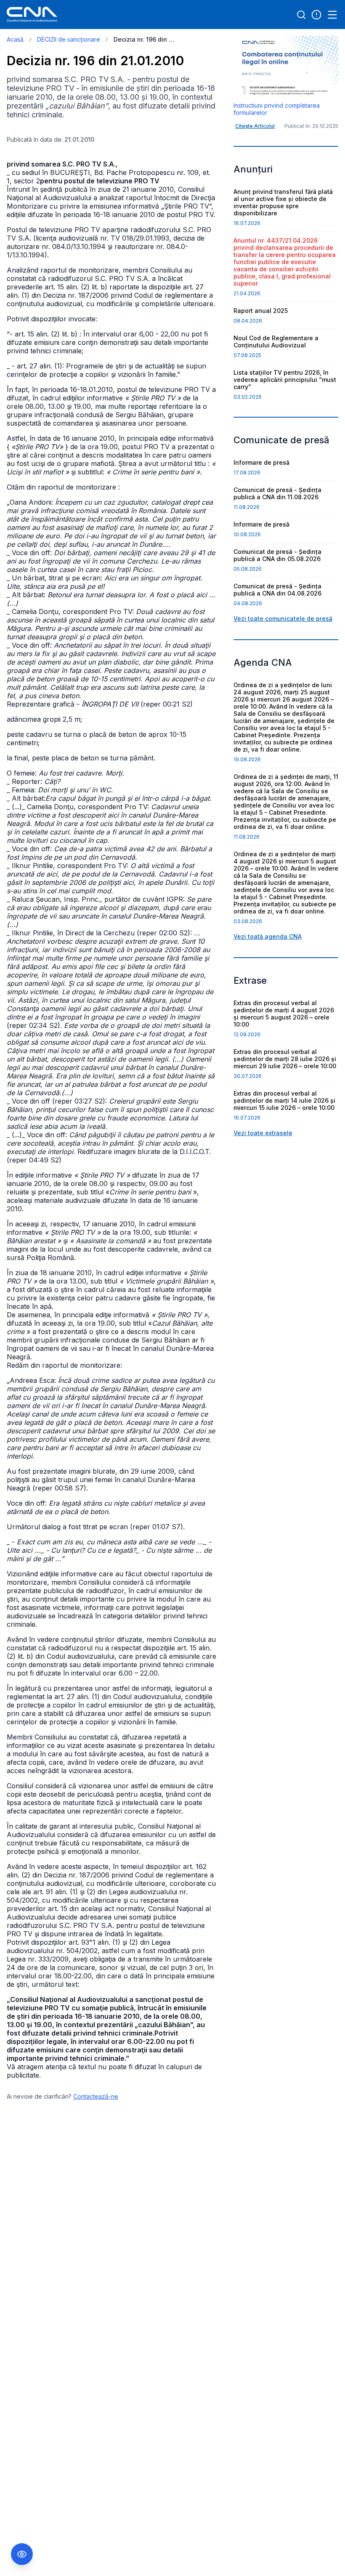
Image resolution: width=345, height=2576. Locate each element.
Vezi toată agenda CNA (268, 936)
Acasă (15, 39)
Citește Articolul (255, 126)
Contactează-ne (96, 2096)
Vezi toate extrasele (263, 1133)
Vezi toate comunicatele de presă (283, 618)
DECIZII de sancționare (69, 39)
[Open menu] (332, 15)
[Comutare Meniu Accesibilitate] (22, 2554)
